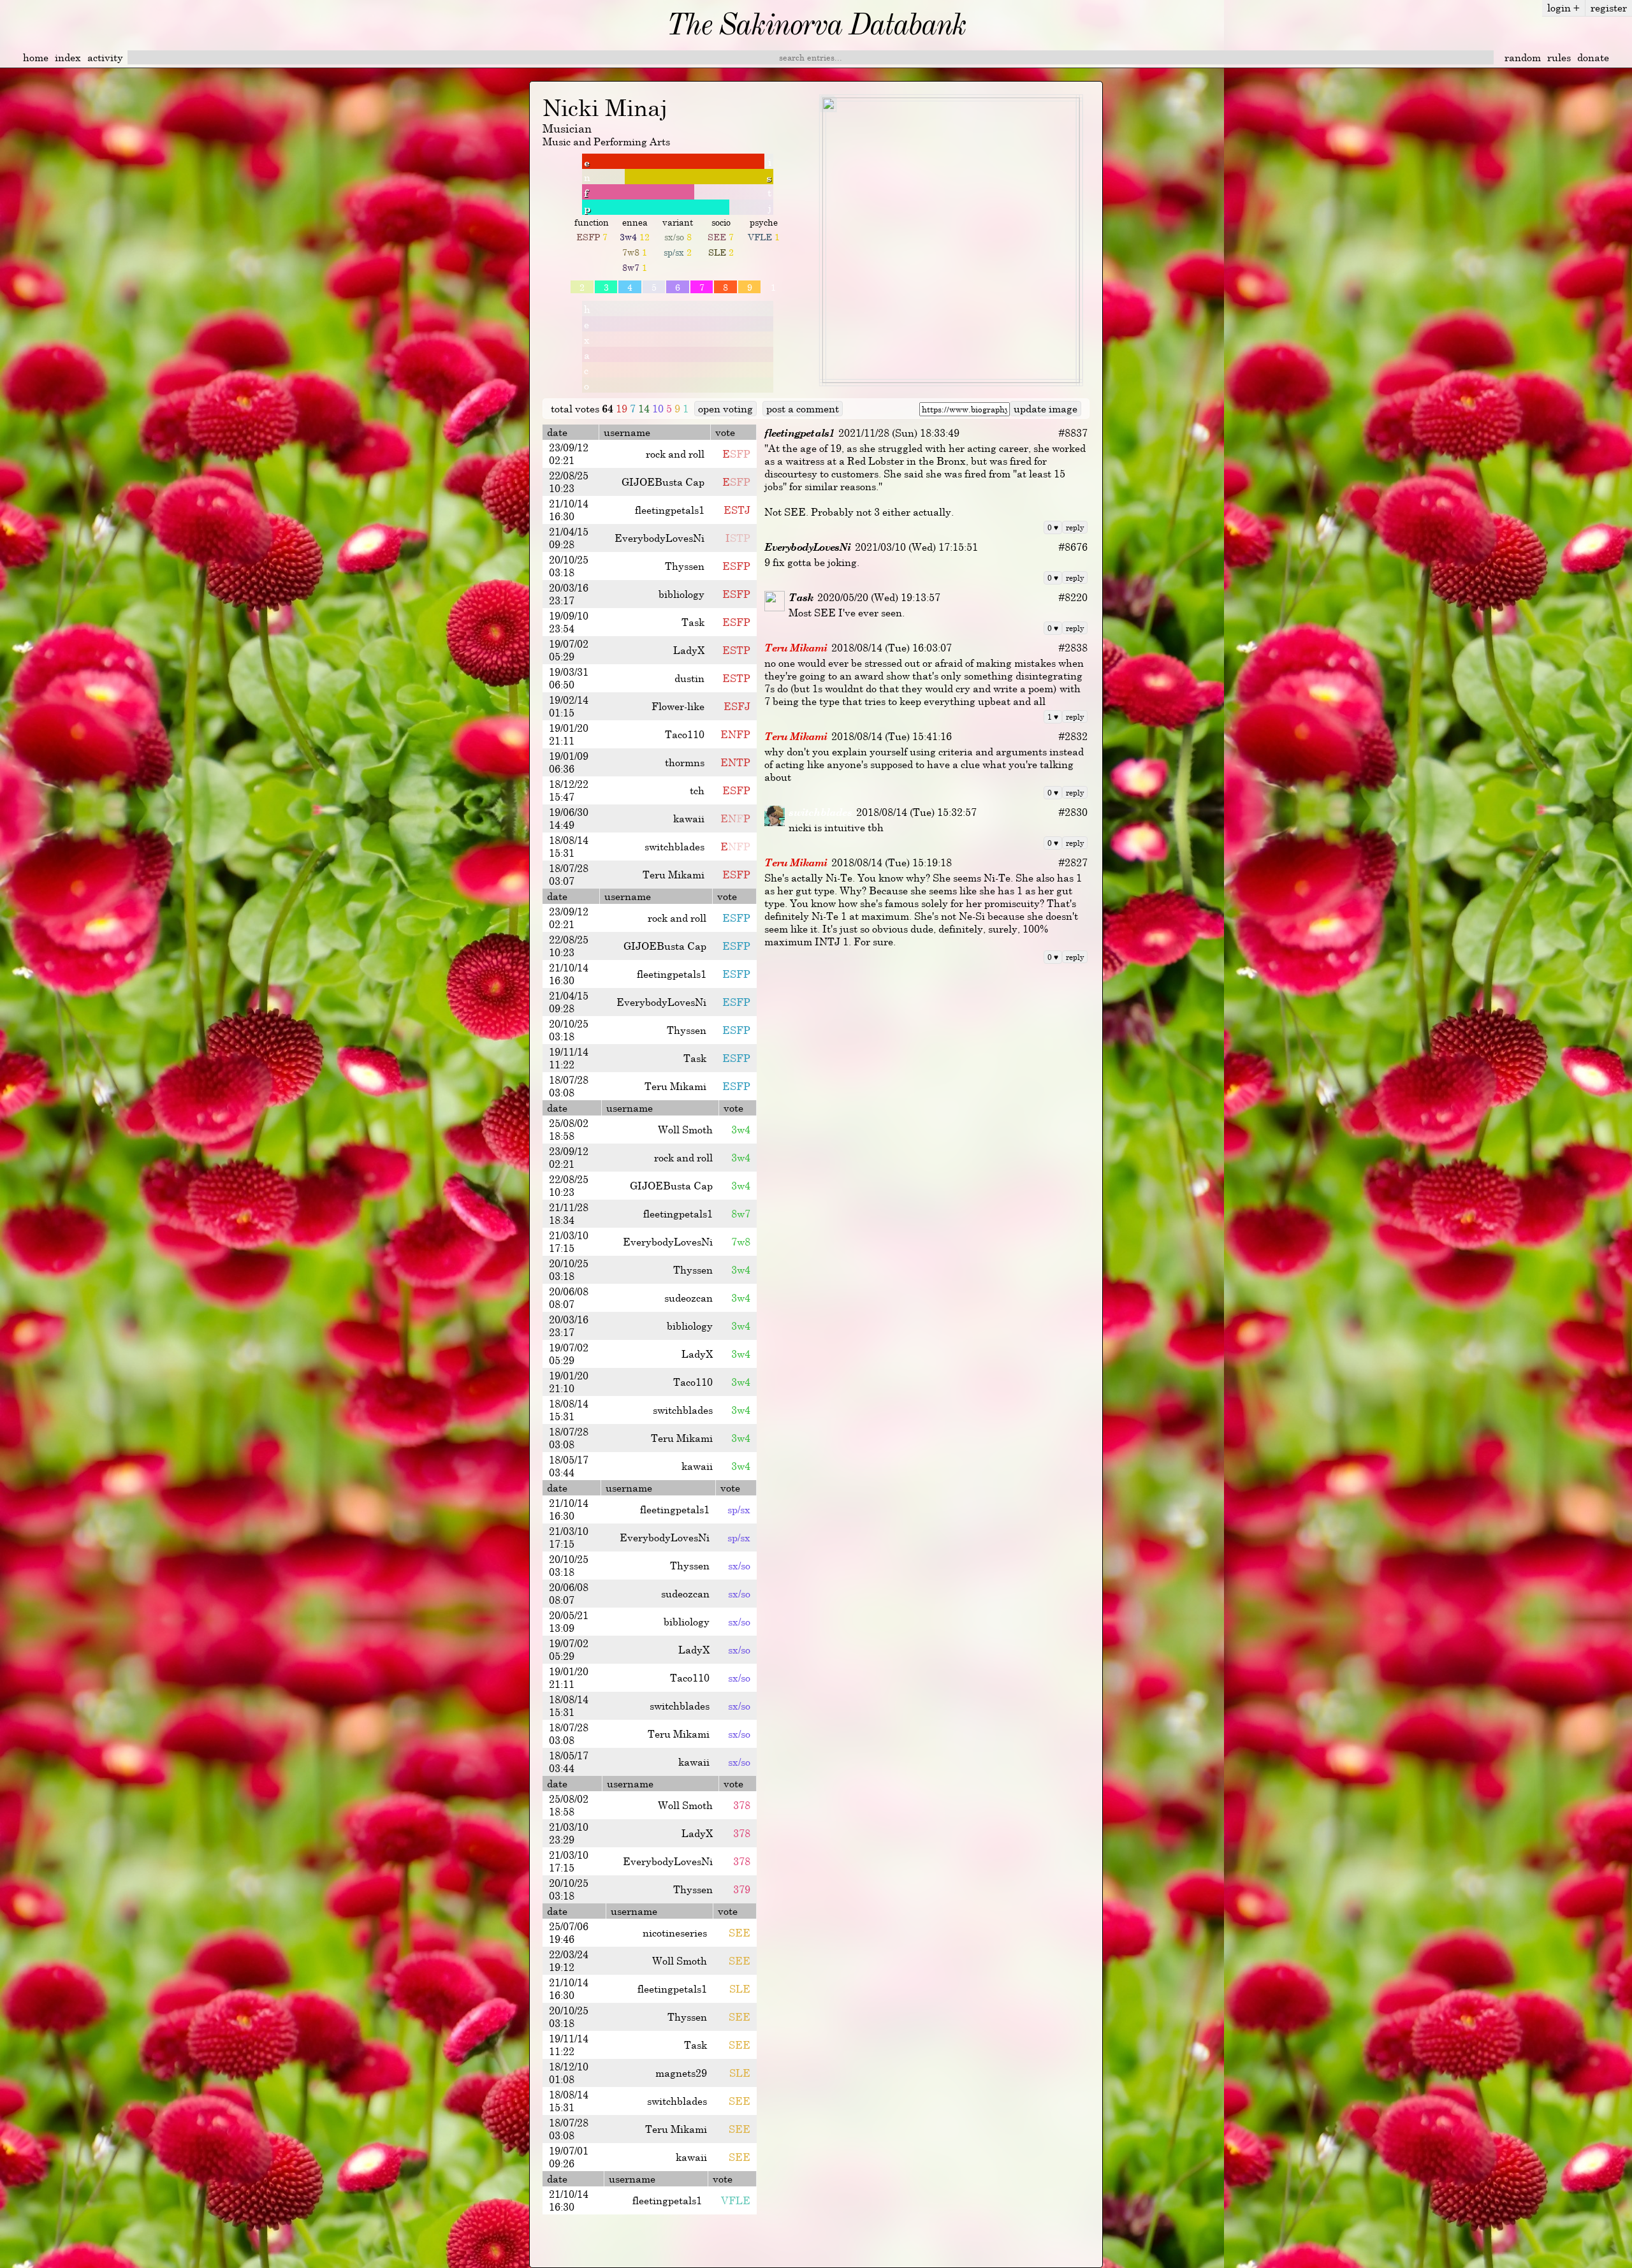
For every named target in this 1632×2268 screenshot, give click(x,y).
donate (1593, 57)
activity (105, 57)
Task (801, 597)
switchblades (820, 812)
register (1609, 8)
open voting (725, 409)
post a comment (803, 409)
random (1523, 57)
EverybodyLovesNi (807, 547)
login (1563, 8)
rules (1559, 57)
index (68, 57)
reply (1075, 527)
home (36, 57)
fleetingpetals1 (799, 433)
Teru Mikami (796, 648)
